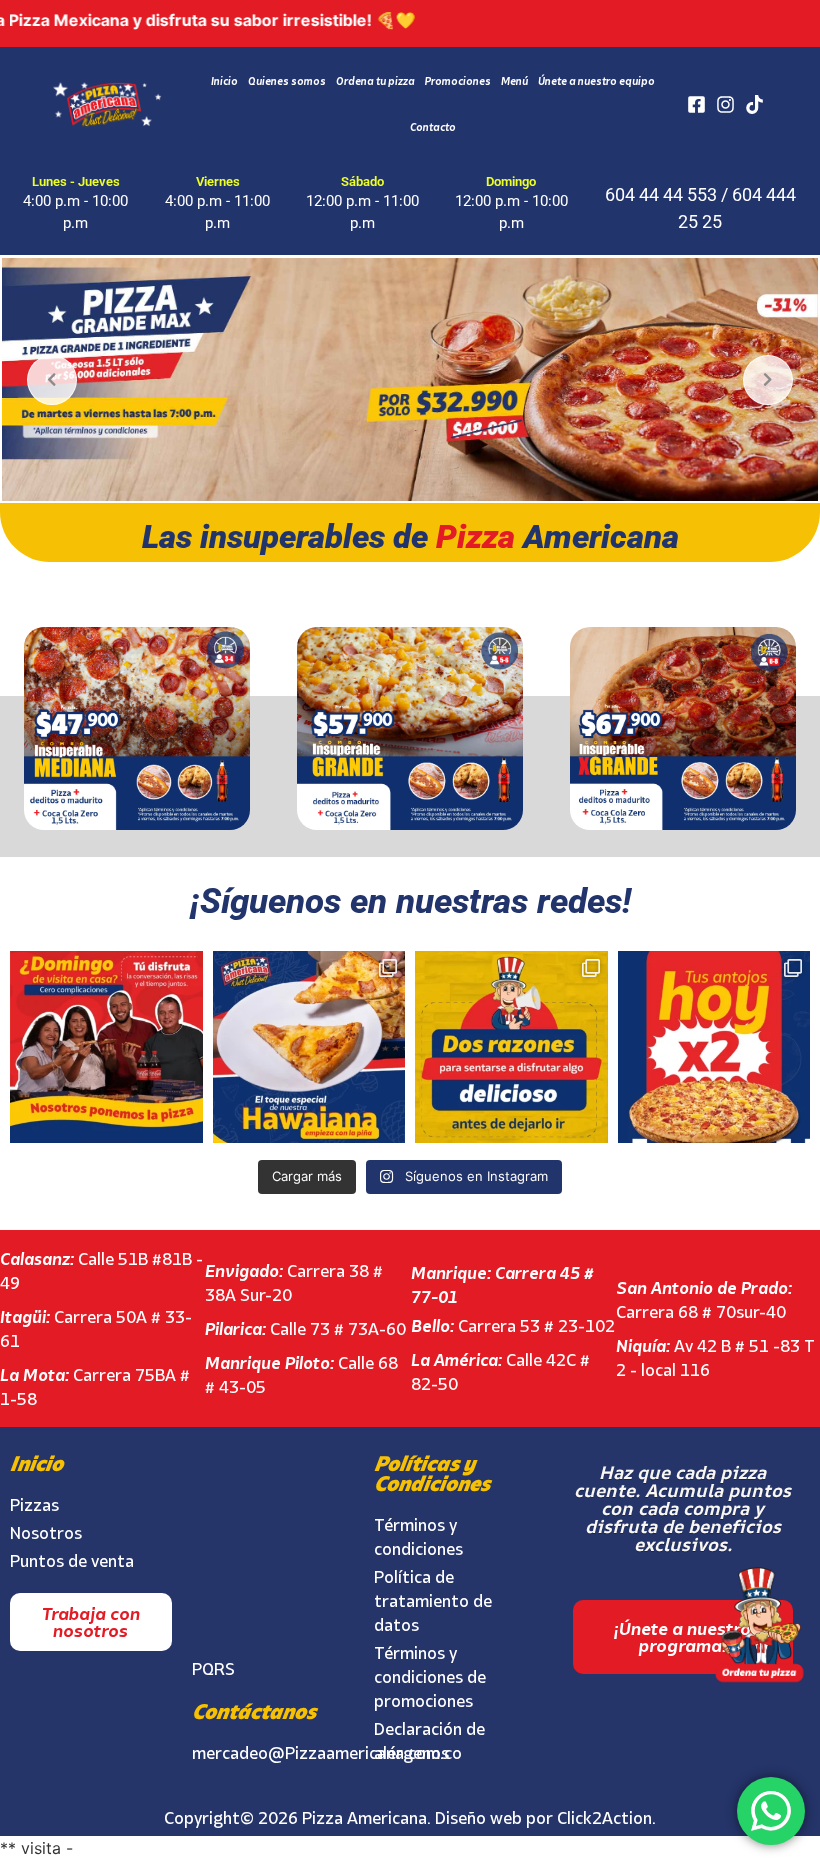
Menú (514, 81)
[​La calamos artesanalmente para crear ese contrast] (309, 1047)
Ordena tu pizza (375, 81)
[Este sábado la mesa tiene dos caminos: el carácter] (511, 1047)
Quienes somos (287, 81)
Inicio (224, 81)
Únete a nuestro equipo (596, 81)
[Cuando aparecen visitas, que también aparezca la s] (106, 1047)
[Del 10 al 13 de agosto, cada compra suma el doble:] (714, 1047)
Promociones (458, 81)
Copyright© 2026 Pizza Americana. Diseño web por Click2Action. (410, 1818)
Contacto (433, 127)
